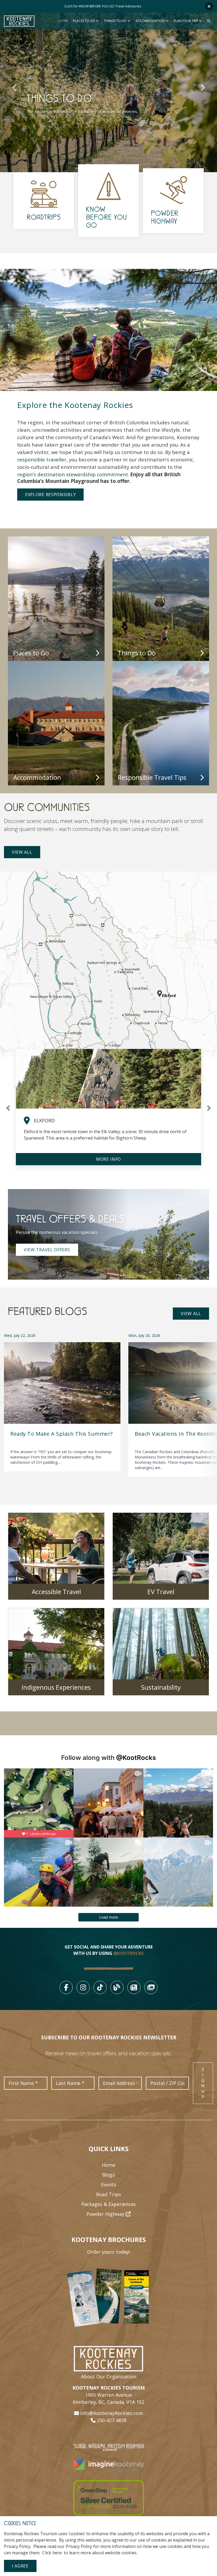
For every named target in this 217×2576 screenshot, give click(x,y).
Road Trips (108, 2194)
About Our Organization (109, 2377)
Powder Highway (106, 2214)
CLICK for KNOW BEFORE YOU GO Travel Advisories (103, 6)
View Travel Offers (47, 1250)
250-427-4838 (112, 2420)
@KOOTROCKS (128, 1953)
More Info (108, 1159)
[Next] (209, 1403)
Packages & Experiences (108, 2204)
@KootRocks (136, 1758)
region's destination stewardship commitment (73, 474)
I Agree (20, 2566)
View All (22, 852)
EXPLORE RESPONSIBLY (50, 495)
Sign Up (203, 2083)
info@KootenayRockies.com (112, 2413)
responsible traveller (42, 459)
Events (109, 2185)
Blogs (108, 2175)
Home (63, 21)
